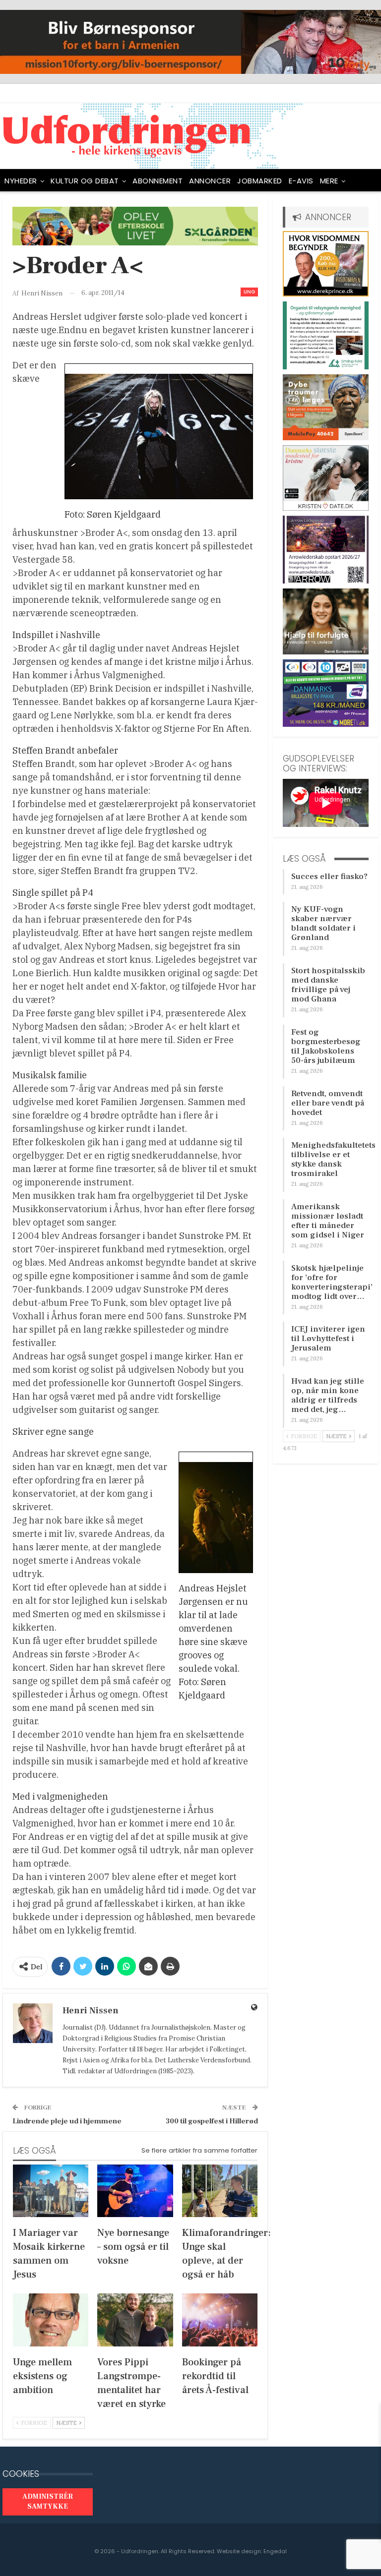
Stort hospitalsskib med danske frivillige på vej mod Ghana (328, 985)
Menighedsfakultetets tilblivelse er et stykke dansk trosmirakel (333, 1159)
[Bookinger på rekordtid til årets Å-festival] (220, 2320)
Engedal (275, 2551)
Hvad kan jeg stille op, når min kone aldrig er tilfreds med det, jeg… (328, 1395)
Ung (249, 292)
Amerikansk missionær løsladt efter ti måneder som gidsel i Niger (328, 1221)
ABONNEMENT (158, 181)
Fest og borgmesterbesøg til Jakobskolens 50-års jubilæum (326, 1046)
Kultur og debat (85, 181)
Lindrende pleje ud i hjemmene (67, 2121)
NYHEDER (21, 181)
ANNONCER (210, 181)
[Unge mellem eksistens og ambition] (51, 2320)
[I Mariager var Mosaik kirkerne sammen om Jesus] (51, 2191)
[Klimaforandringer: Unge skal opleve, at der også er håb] (220, 2191)
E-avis (301, 181)
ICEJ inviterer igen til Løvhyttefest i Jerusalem (328, 1339)
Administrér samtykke (48, 2502)
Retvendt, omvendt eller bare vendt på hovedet (328, 1103)
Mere (329, 181)
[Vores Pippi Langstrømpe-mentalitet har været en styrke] (135, 2320)
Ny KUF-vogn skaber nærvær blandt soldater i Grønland (323, 923)
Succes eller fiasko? (329, 877)
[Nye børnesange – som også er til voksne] (135, 2191)
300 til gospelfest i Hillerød (212, 2121)
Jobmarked (260, 181)
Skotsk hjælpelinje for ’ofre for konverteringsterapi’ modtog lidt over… (332, 1282)
